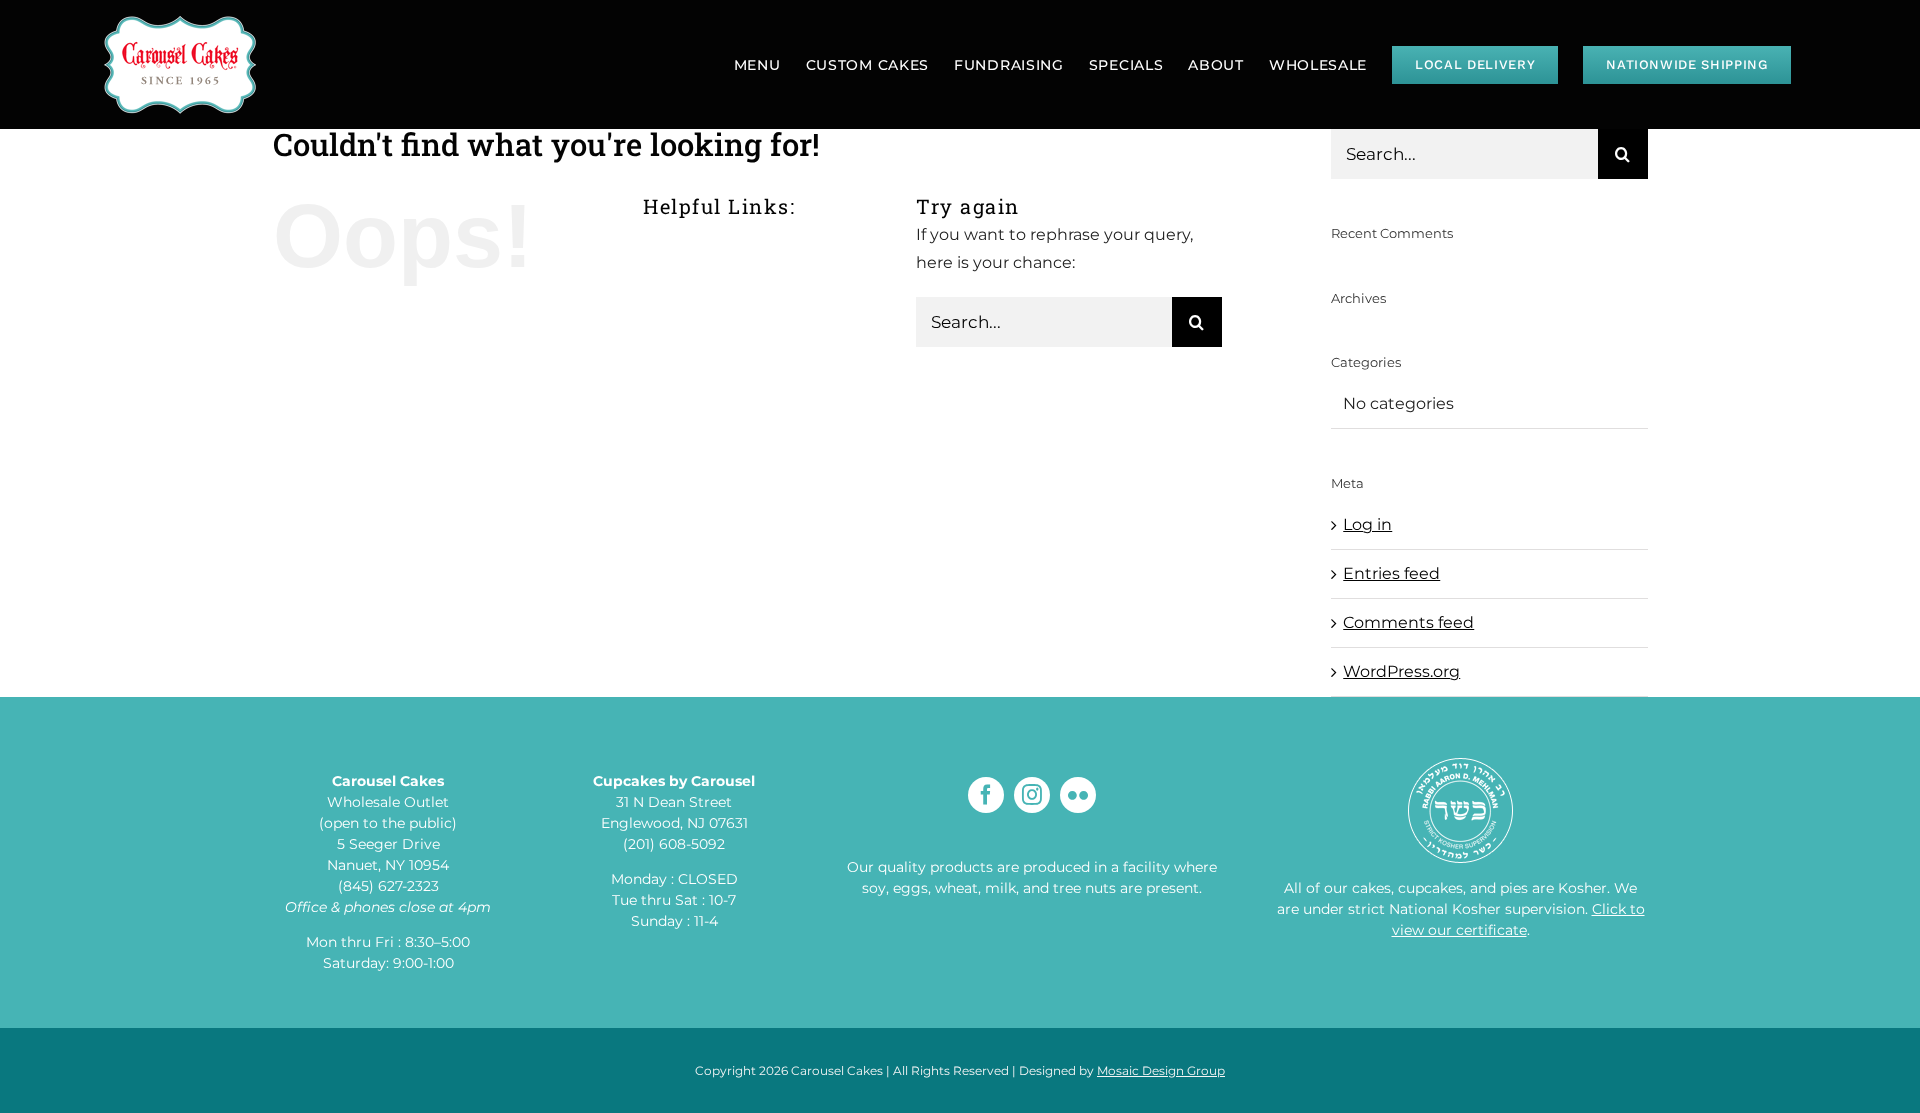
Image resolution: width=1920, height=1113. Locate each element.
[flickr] (1078, 795)
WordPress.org (1401, 671)
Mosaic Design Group (1161, 1070)
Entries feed (1391, 573)
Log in (1367, 524)
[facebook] (986, 795)
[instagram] (1032, 795)
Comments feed (1408, 622)
